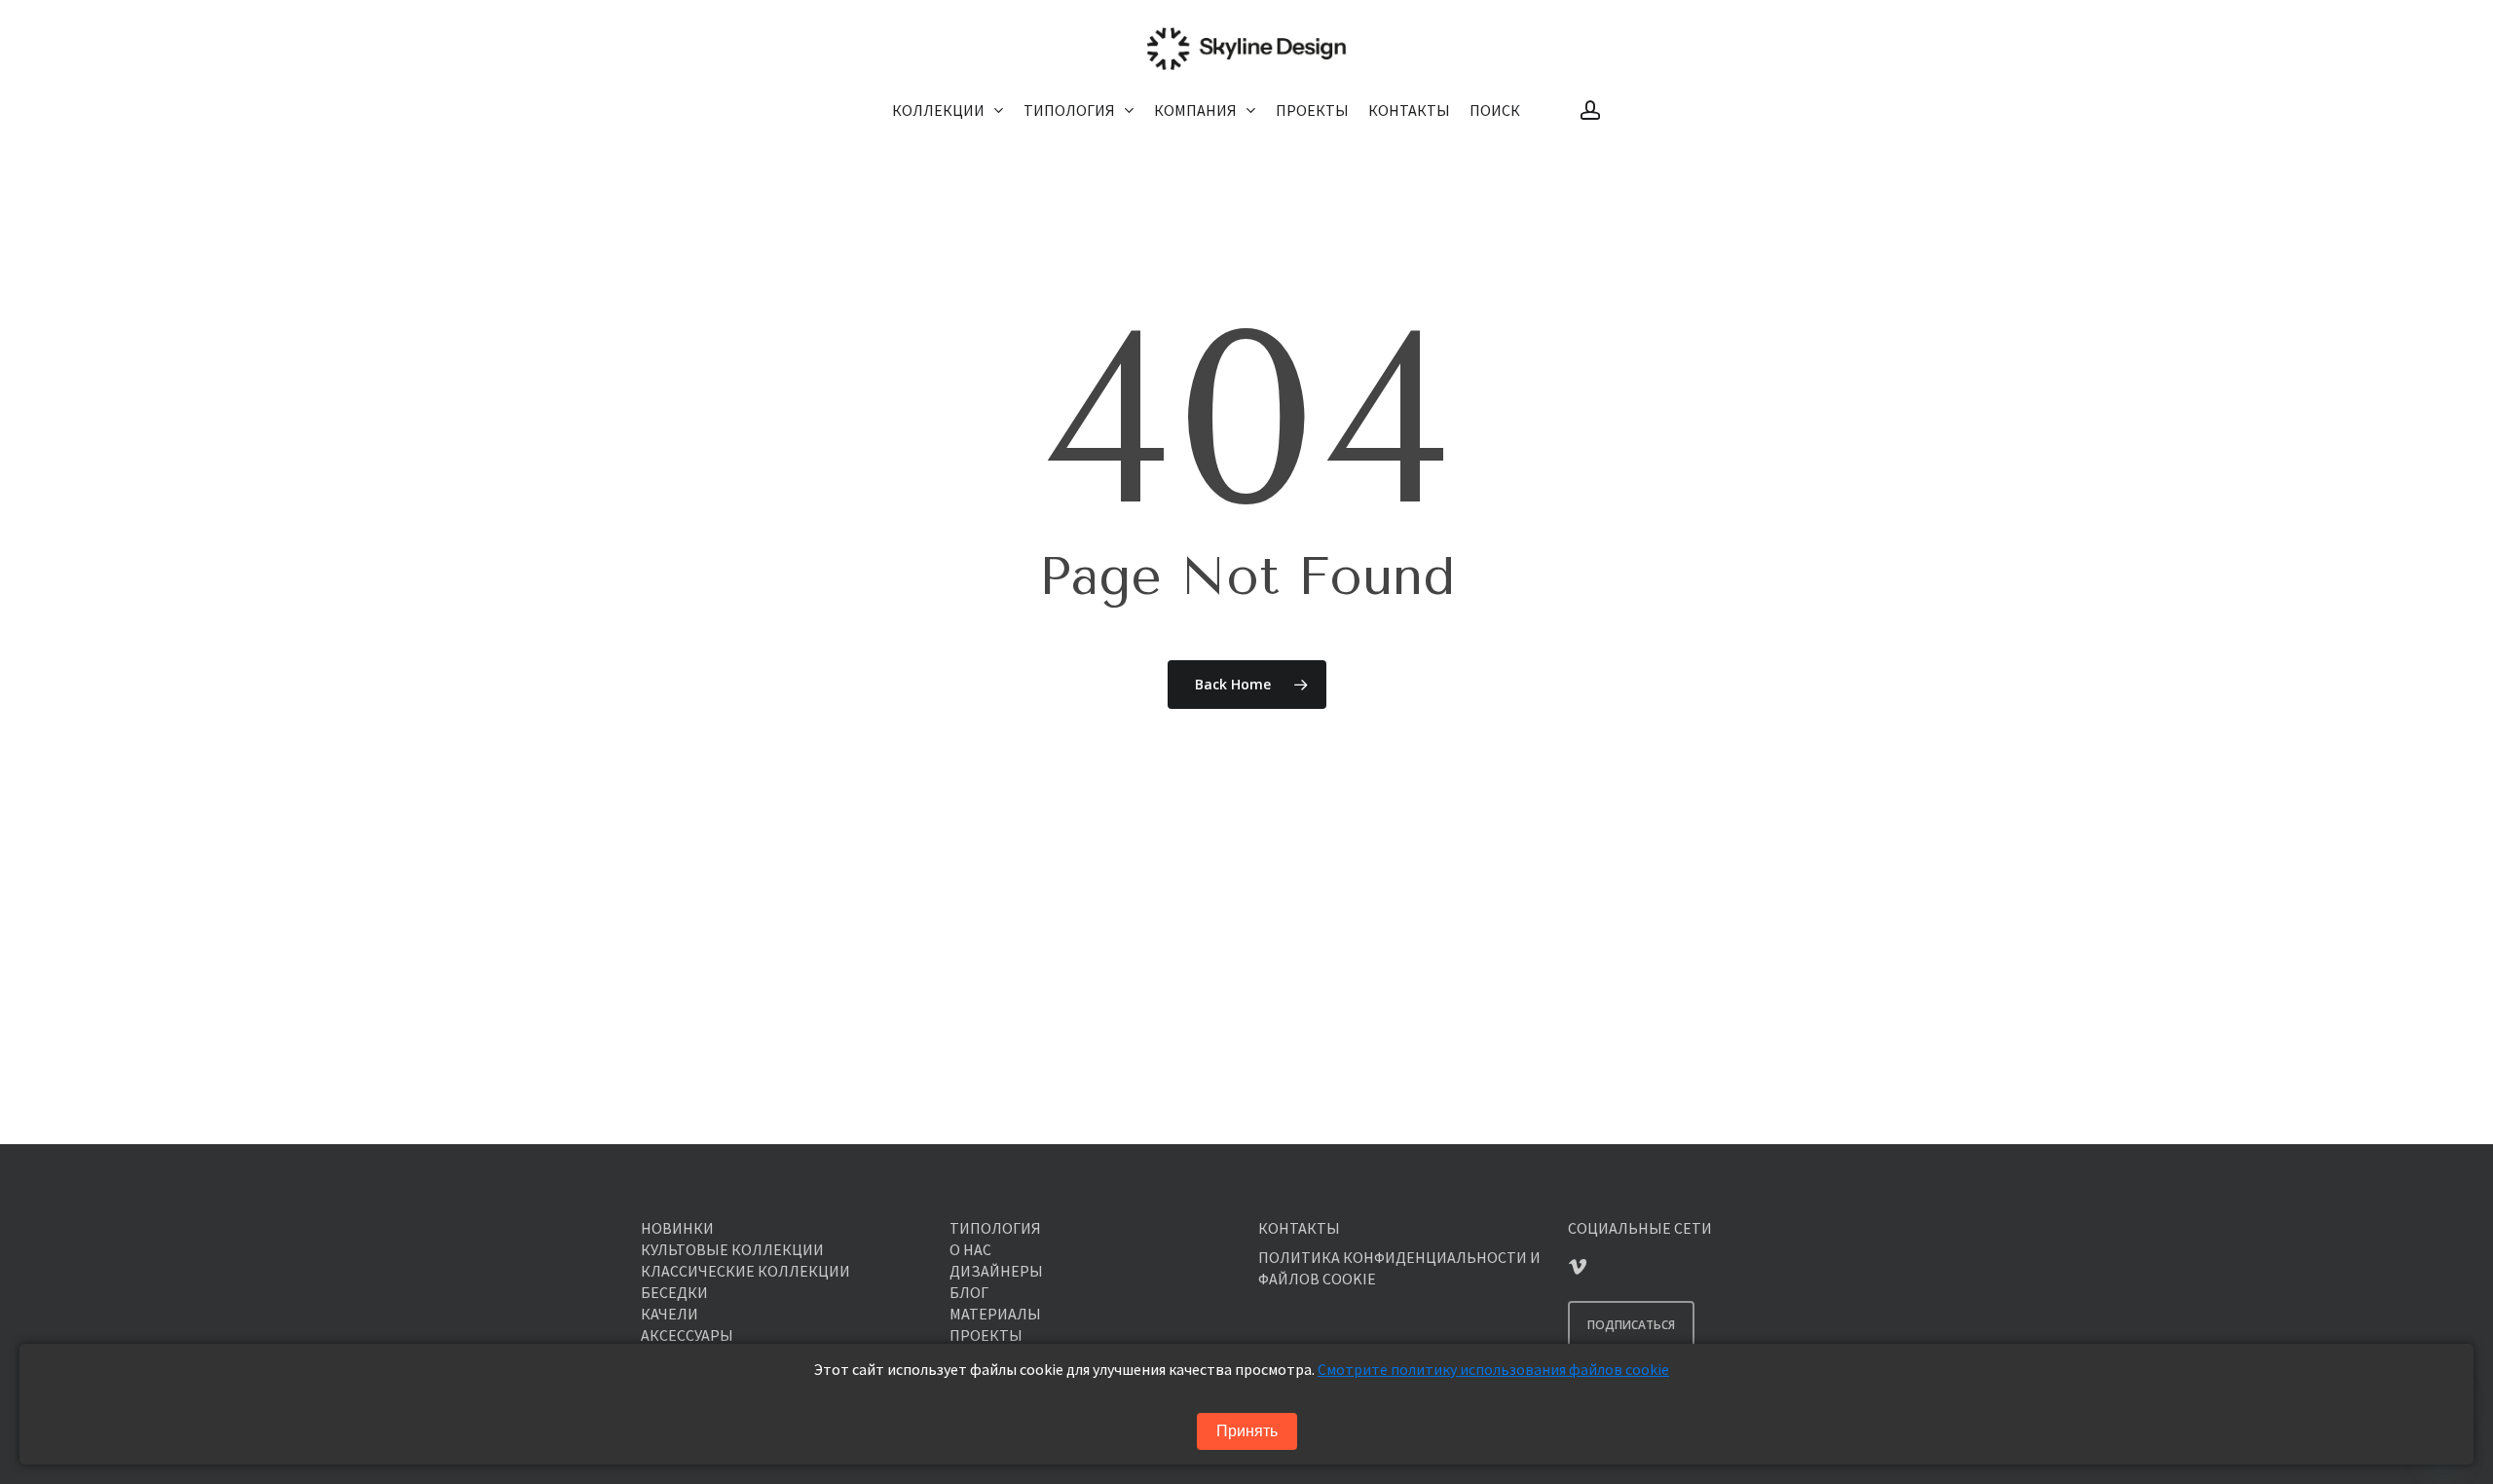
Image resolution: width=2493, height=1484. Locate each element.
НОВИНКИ (677, 1228)
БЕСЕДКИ (674, 1292)
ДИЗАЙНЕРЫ (996, 1271)
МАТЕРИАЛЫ (995, 1314)
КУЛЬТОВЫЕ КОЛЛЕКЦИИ (732, 1249)
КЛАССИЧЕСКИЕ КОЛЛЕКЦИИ (745, 1271)
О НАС (970, 1249)
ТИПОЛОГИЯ (995, 1228)
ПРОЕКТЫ (986, 1335)
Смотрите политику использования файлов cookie (1493, 1369)
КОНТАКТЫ (1299, 1228)
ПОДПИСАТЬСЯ (1631, 1325)
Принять (1247, 1431)
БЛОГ (969, 1292)
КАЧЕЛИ (670, 1314)
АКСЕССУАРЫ (687, 1335)
